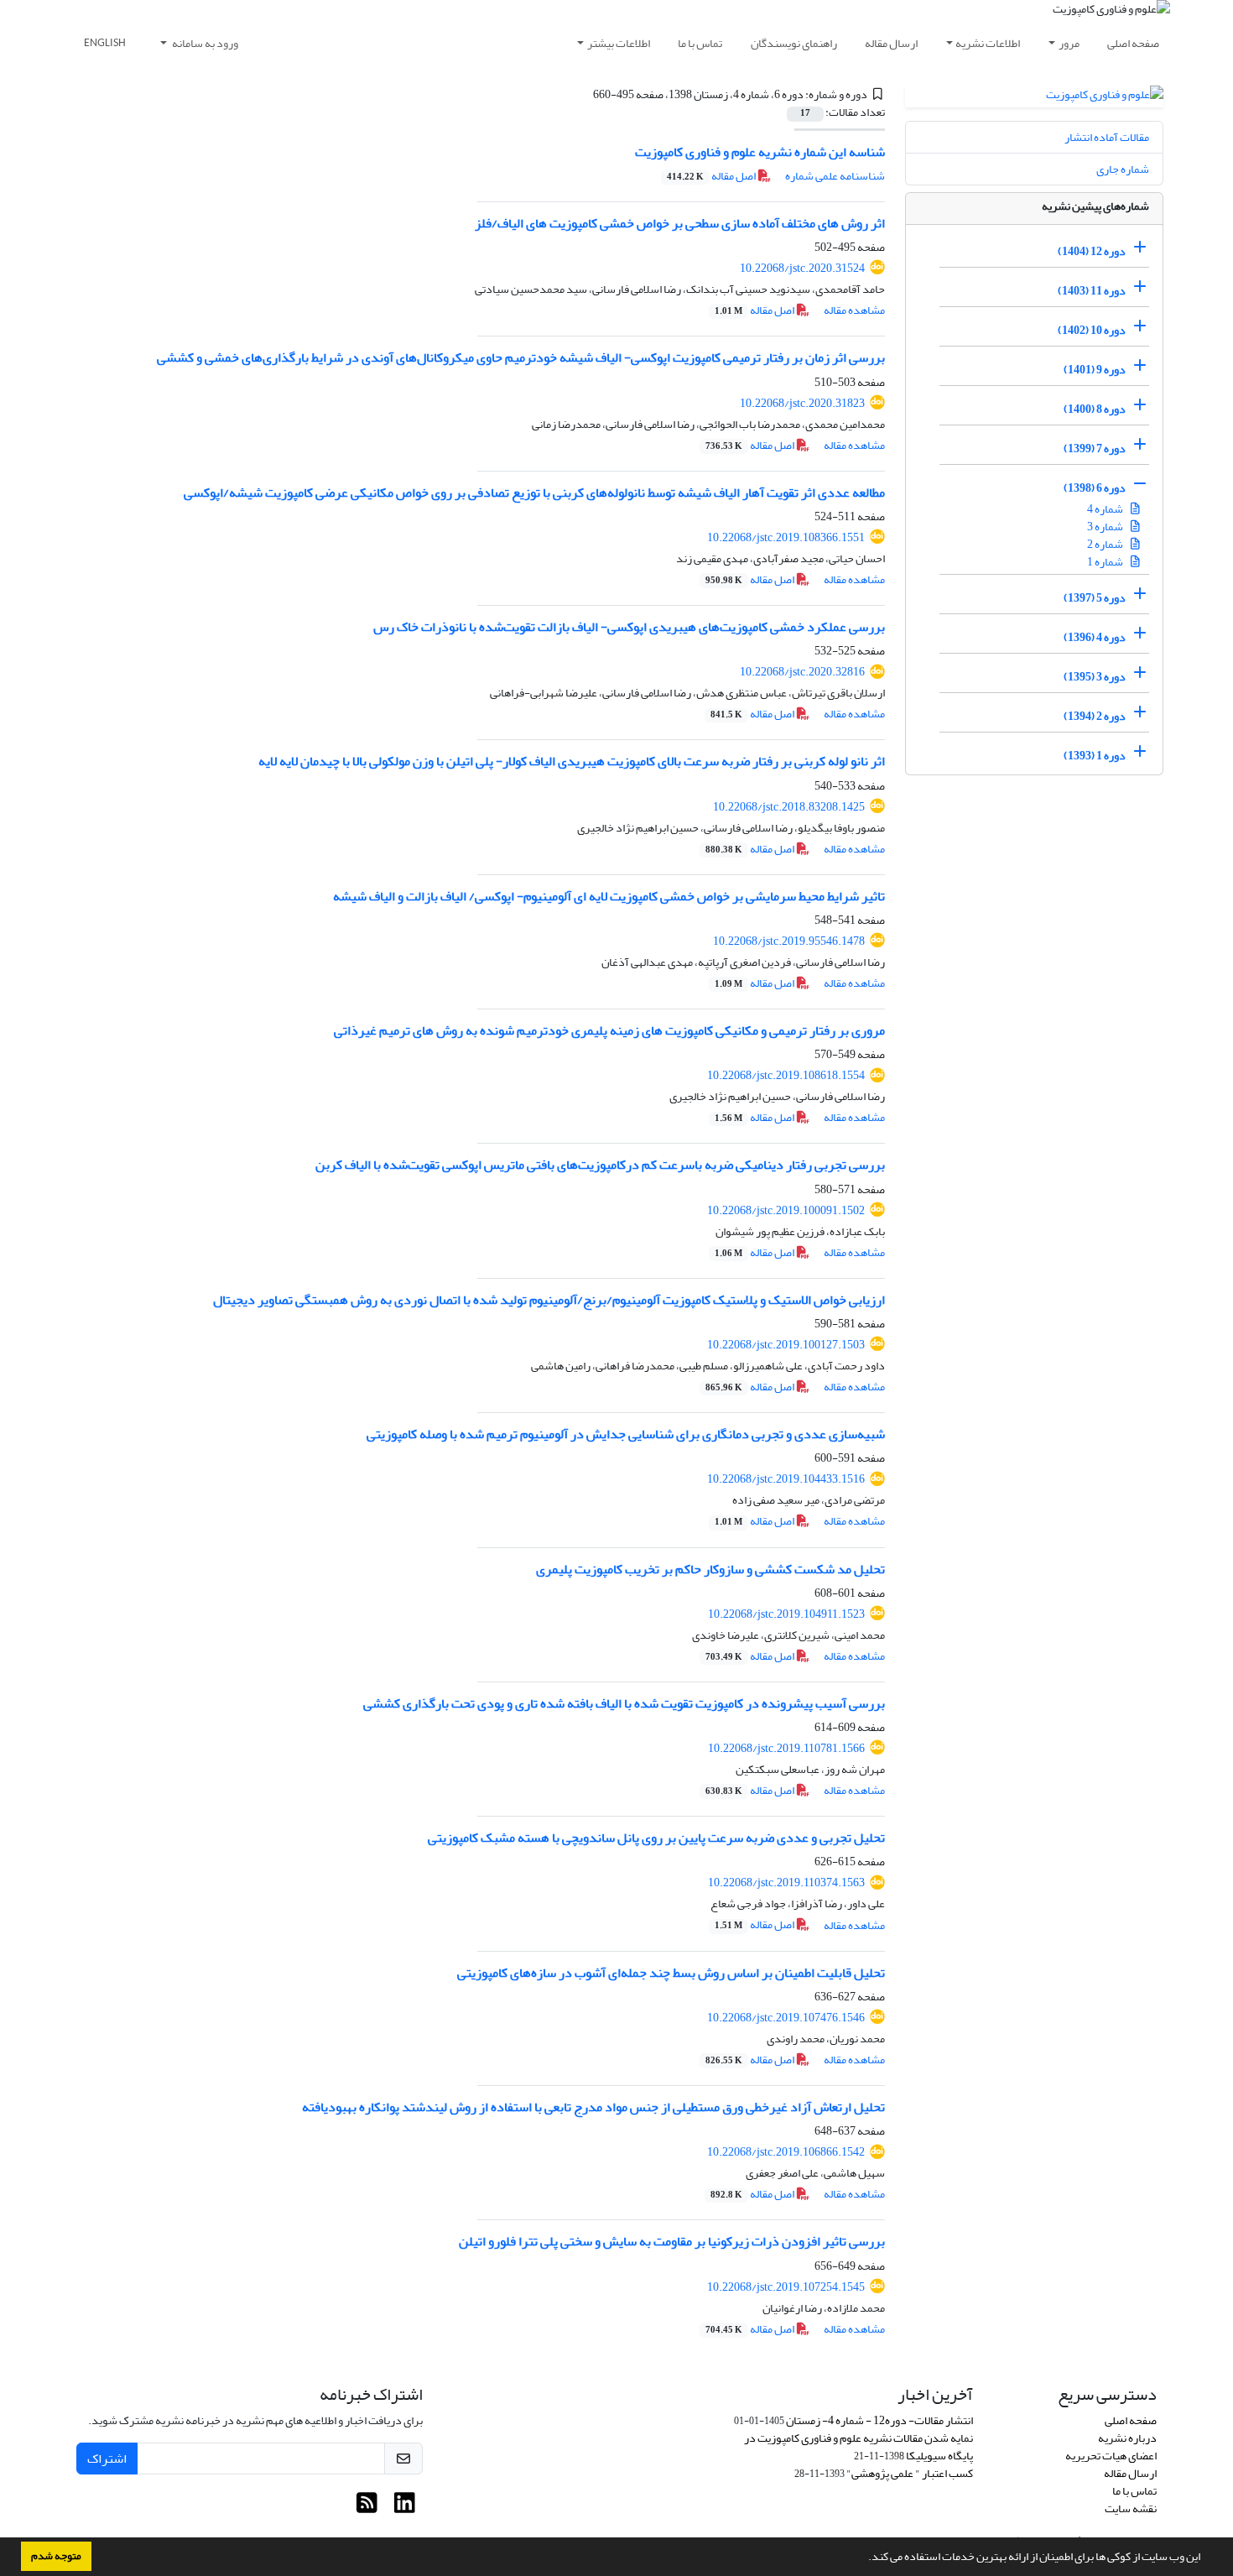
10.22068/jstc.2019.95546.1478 (789, 941)
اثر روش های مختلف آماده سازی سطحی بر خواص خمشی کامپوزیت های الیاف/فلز (680, 223)
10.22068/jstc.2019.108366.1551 (786, 537)
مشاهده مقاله (854, 310)
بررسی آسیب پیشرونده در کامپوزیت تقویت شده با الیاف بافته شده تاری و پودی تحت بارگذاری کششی (624, 1703)
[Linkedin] (405, 2508)
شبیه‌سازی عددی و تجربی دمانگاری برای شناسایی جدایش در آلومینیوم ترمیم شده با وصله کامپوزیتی (626, 1434)
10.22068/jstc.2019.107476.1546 (786, 2018)
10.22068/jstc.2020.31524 (802, 268)
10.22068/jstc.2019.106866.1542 (786, 2152)
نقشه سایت (1131, 2508)
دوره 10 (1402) (1092, 330)
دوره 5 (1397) (1095, 598)
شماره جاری (1123, 169)
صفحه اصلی (1133, 43)
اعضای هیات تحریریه (1111, 2456)
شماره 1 (1106, 562)
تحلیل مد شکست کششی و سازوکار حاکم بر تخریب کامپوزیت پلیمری (710, 1569)
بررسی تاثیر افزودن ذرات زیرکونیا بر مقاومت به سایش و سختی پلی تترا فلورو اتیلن (672, 2241)
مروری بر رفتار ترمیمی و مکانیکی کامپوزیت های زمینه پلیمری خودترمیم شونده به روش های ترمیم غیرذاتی (609, 1030)
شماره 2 (1106, 544)
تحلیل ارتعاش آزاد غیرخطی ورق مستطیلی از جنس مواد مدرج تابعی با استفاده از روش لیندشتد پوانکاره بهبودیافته (593, 2107)
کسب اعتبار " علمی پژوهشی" (910, 2473)
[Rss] (367, 2508)
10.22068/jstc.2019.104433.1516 (786, 1479)
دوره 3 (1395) (1095, 677)
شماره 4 (1106, 509)
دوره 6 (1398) (1095, 488)
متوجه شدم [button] (56, 2556)
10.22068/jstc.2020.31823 (802, 403)
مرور (1069, 43)
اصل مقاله (712, 176)
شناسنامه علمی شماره (835, 176)
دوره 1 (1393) (1095, 756)
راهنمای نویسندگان (794, 43)
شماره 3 (1106, 527)
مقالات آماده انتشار (1107, 137)
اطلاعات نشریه (988, 43)
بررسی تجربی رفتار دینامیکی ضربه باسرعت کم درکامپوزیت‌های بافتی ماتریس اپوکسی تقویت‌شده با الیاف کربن (600, 1165)
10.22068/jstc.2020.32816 (802, 672)
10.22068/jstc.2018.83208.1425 (789, 807)
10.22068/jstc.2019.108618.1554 (786, 1075)
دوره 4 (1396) (1095, 637)
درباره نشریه (1127, 2438)
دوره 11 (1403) (1092, 291)
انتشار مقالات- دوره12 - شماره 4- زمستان (879, 2420)
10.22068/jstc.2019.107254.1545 (786, 2287)
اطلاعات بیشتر (619, 43)
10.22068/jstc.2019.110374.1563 (786, 1882)
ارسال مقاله (891, 43)
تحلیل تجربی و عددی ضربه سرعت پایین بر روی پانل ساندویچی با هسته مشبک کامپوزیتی (656, 1838)
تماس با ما (700, 43)
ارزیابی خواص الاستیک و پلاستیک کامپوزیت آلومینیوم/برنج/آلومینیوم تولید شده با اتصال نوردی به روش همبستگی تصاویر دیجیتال (549, 1300)
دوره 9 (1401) (1095, 370)
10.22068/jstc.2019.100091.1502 (786, 1210)
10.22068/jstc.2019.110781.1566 (786, 1748)
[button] (864, 2558)
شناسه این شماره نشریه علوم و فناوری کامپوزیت (760, 152)
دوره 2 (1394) (1095, 716)
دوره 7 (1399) (1095, 448)
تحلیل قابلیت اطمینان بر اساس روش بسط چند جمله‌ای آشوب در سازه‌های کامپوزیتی (671, 1973)
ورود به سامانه (204, 43)
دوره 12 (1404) (1092, 251)
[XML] (583, 94)
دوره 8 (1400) (1095, 409)
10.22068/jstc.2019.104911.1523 (786, 1614)
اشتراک (107, 2459)
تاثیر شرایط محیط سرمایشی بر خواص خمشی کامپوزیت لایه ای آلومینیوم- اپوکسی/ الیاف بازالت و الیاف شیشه (609, 896)
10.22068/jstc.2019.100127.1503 (786, 1345)
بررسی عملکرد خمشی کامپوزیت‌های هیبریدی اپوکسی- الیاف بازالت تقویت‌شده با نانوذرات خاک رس (629, 627)
